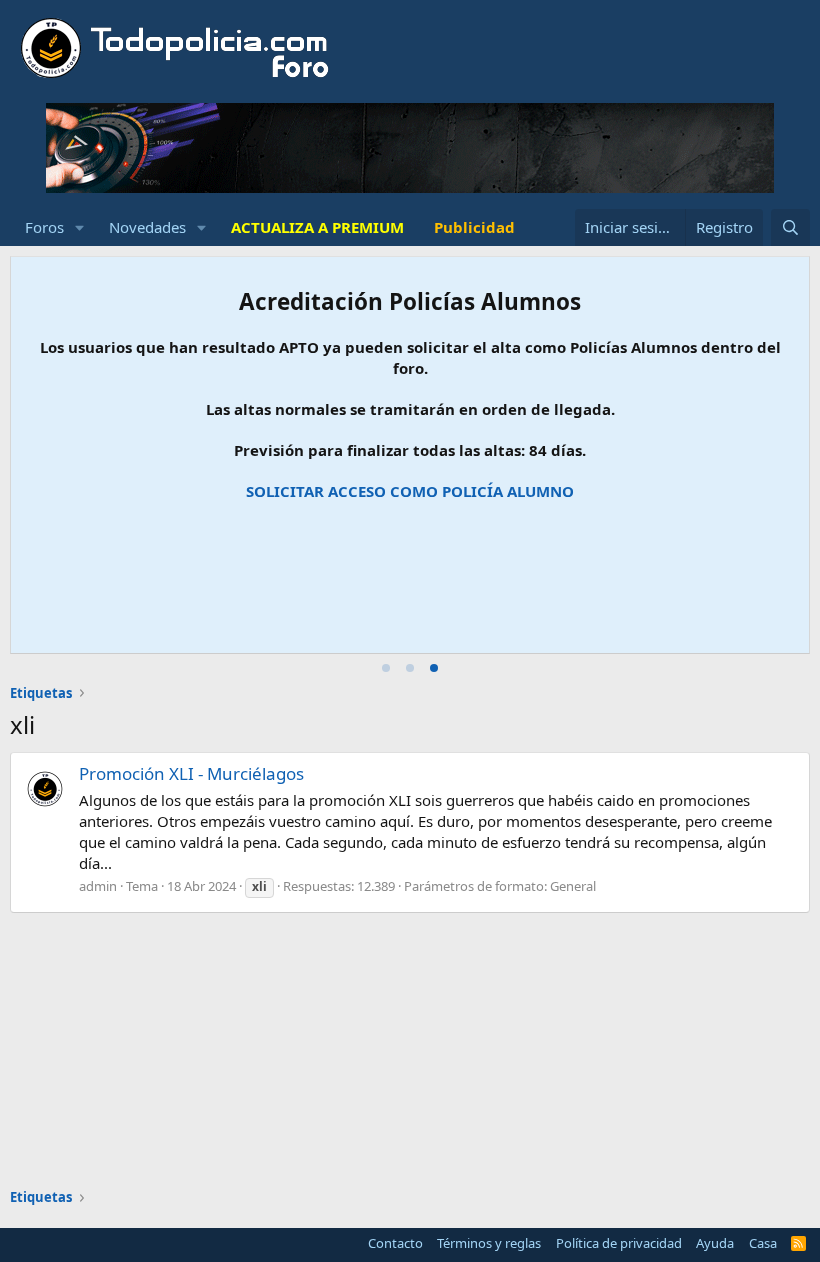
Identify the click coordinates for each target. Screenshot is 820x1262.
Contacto (395, 1243)
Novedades (147, 227)
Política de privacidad (619, 1243)
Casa (763, 1243)
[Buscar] (790, 227)
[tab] (386, 668)
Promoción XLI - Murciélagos (191, 773)
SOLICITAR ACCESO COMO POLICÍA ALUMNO (410, 491)
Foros (44, 227)
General (573, 886)
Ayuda (715, 1243)
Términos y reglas (489, 1243)
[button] (80, 227)
